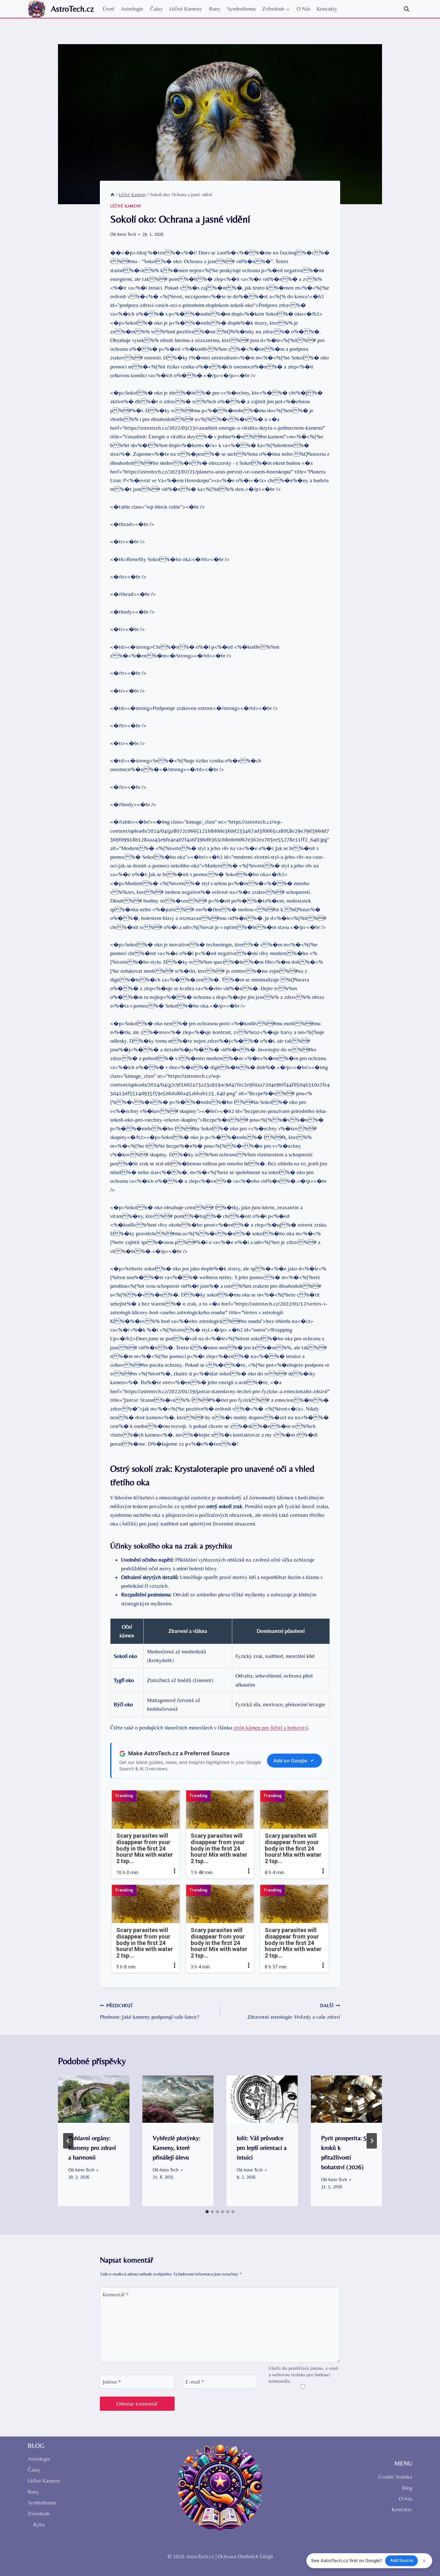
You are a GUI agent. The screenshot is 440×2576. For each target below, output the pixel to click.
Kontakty (327, 9)
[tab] (207, 2212)
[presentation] (94, 2099)
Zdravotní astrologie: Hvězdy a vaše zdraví (294, 2011)
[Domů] (112, 195)
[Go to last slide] (68, 2141)
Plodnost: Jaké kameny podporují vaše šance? (150, 2011)
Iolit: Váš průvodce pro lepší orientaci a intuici (262, 2147)
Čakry (157, 9)
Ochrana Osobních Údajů (245, 2556)
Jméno (112, 2382)
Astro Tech (126, 234)
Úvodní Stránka (395, 2477)
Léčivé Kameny (186, 9)
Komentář (116, 2294)
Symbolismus (241, 9)
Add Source (402, 2560)
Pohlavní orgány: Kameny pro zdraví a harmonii (92, 2147)
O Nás (303, 9)
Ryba (39, 2524)
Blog (407, 2488)
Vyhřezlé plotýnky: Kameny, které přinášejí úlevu (177, 2147)
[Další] (372, 2141)
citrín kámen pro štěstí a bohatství (271, 1728)
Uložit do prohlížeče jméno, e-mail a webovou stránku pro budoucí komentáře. (303, 2375)
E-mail (195, 2382)
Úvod (109, 9)
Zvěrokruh (39, 2514)
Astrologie (132, 9)
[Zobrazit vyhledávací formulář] (407, 9)
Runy (215, 9)
